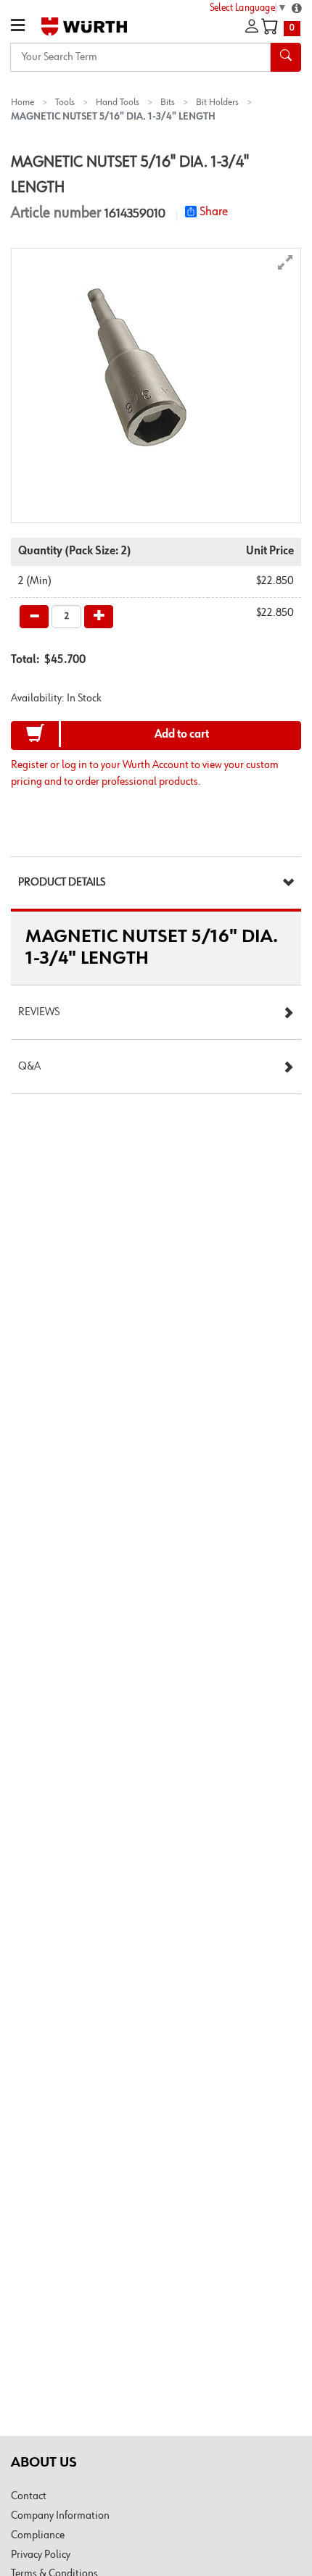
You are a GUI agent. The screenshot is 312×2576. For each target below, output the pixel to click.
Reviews (39, 1012)
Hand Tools (118, 102)
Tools (65, 102)
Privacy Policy (41, 2555)
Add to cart (182, 735)
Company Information (60, 2516)
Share (214, 212)
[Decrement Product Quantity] (34, 617)
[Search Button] (286, 57)
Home (22, 102)
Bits (168, 102)
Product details (62, 883)
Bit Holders (217, 102)
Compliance (38, 2535)
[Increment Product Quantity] (99, 617)
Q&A (29, 1067)
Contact (29, 2496)
